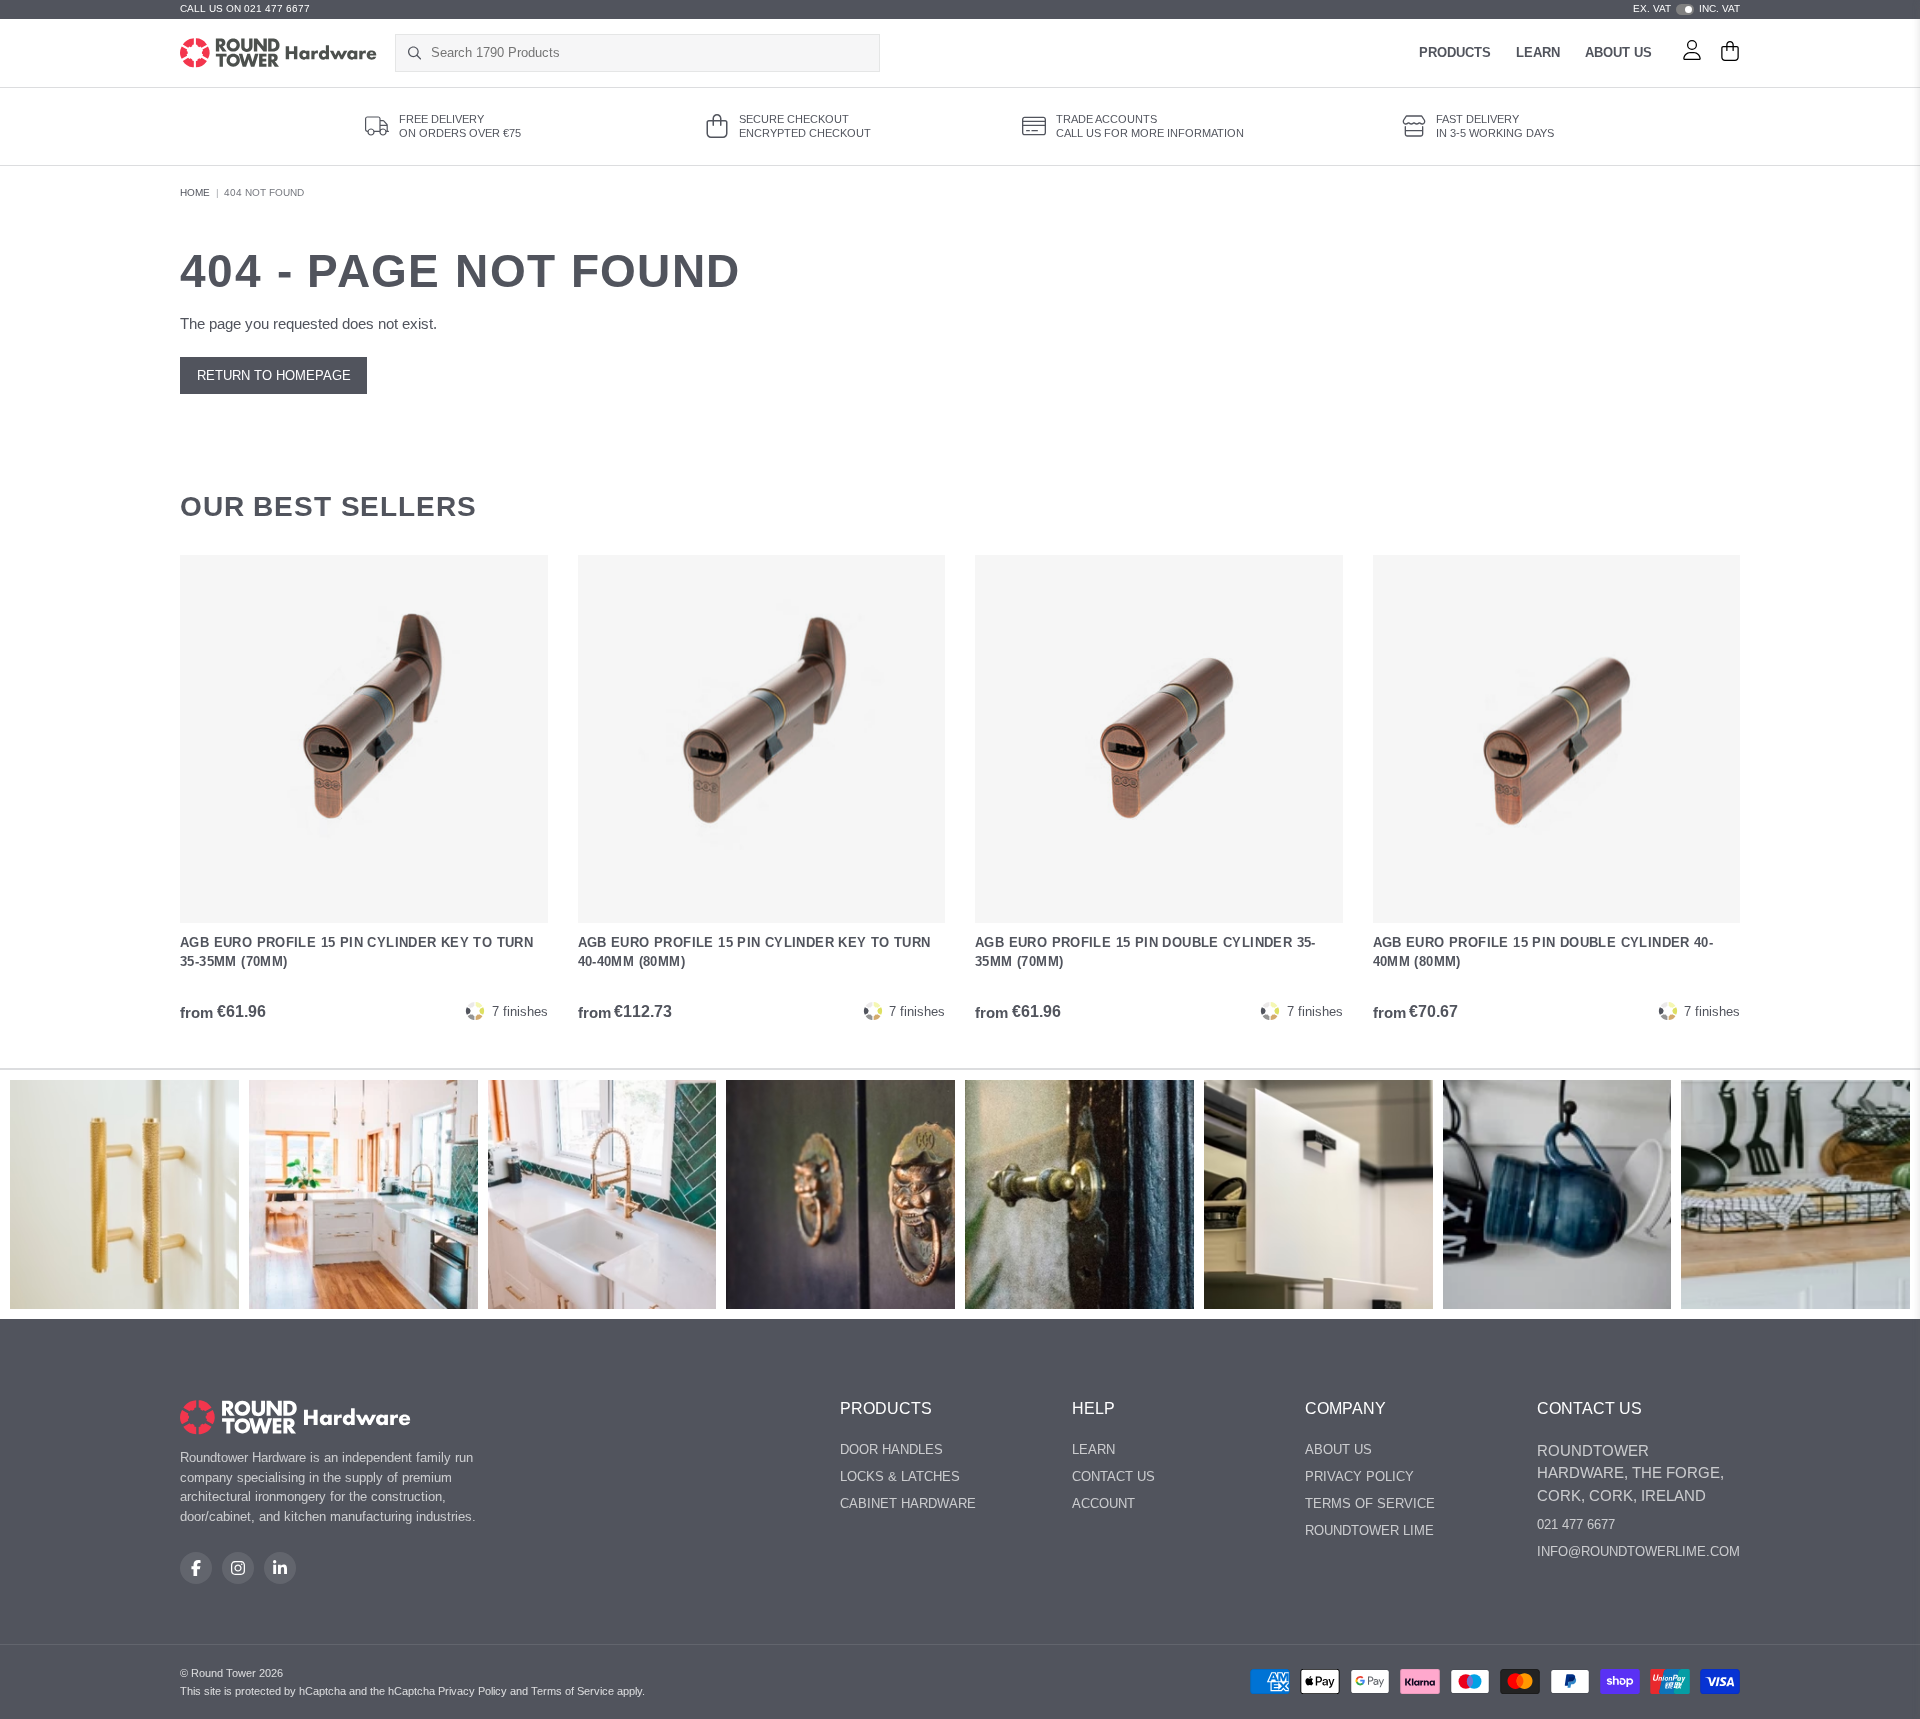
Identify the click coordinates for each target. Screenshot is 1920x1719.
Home (195, 192)
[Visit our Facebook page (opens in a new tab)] (196, 1568)
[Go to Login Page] (1692, 53)
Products (1455, 52)
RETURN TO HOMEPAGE (274, 375)
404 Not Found (264, 192)
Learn (1538, 52)
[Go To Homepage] (295, 1417)
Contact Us (1113, 1476)
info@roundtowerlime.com (1638, 1551)
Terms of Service (1370, 1503)
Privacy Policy (1359, 1476)
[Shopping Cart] (1730, 53)
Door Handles (891, 1449)
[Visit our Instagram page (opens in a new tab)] (238, 1568)
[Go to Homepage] (278, 53)
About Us (1618, 52)
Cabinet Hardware (908, 1503)
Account (1103, 1503)
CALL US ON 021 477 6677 (245, 8)
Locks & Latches (900, 1476)
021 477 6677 (1576, 1524)
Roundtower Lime (1369, 1530)
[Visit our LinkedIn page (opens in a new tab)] (280, 1568)
